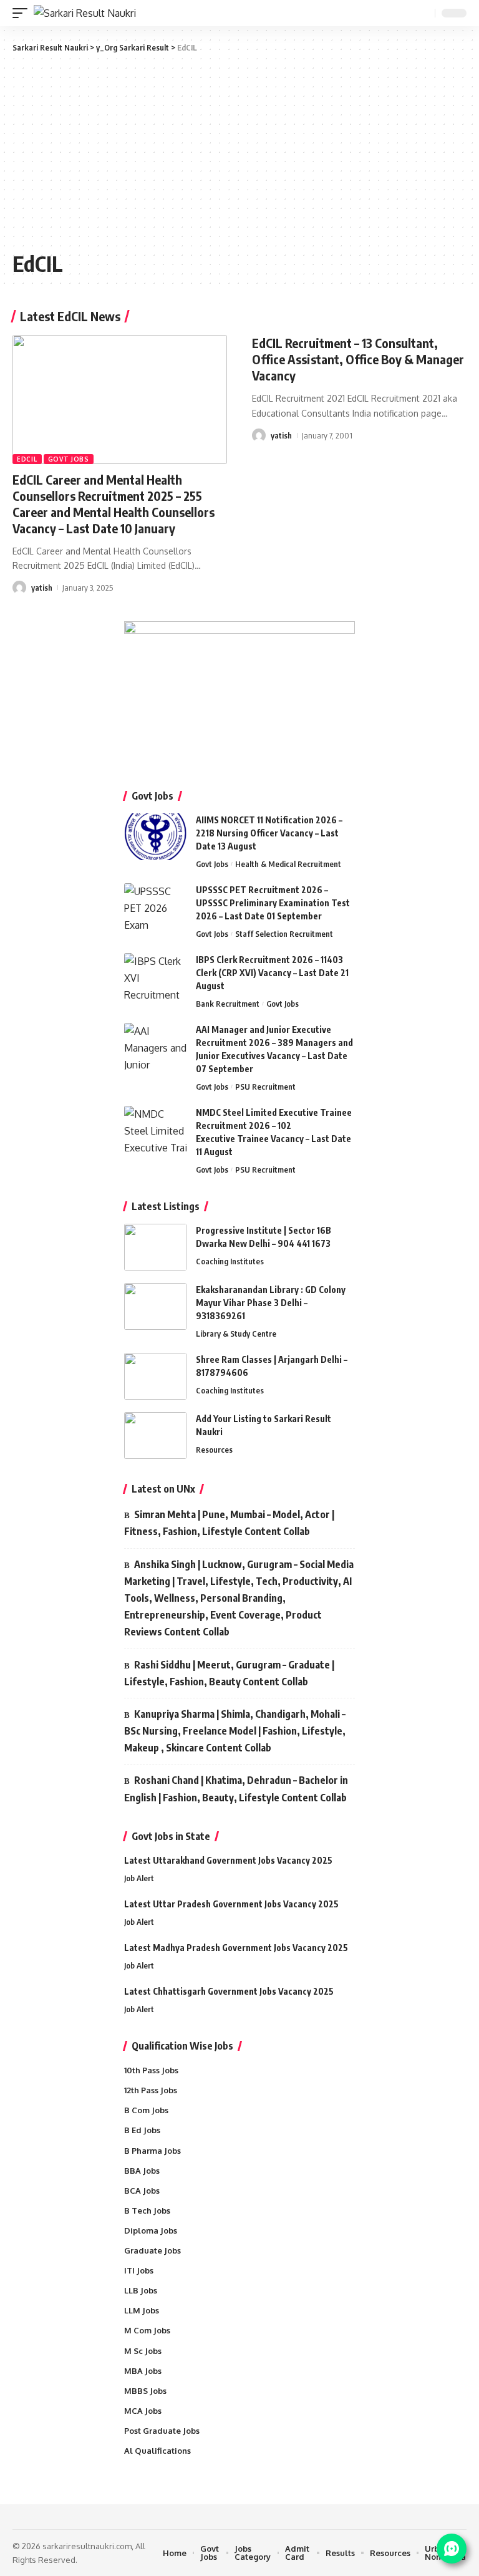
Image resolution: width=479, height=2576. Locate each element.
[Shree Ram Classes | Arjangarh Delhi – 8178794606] (155, 1376)
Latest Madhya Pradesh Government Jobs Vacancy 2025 (236, 1948)
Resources (214, 1450)
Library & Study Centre (236, 1334)
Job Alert (139, 1878)
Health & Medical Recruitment (288, 864)
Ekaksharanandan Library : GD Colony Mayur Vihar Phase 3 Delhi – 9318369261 (271, 1303)
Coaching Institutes (230, 1261)
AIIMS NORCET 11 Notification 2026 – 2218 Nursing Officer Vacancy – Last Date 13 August (269, 833)
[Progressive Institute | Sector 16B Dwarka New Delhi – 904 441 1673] (155, 1247)
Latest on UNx (163, 1489)
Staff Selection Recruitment (284, 934)
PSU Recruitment (265, 1087)
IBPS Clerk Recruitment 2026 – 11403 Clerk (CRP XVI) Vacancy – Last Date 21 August (272, 973)
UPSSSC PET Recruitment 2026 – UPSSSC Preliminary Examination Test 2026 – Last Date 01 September (273, 903)
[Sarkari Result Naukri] (85, 13)
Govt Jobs (69, 459)
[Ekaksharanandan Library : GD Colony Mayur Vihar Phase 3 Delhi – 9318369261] (155, 1306)
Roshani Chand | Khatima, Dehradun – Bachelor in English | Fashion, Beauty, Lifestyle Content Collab (236, 1789)
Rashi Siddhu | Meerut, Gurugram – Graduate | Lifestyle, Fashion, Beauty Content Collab (229, 1673)
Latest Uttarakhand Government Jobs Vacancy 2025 (228, 1860)
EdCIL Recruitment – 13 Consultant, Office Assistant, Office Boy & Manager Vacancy (358, 359)
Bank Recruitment (228, 1004)
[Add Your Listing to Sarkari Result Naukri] (155, 1436)
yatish (42, 588)
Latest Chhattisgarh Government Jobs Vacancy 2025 (229, 1991)
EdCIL (27, 459)
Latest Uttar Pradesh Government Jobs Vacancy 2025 (231, 1904)
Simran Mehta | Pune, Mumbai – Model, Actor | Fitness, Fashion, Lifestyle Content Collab (229, 1523)
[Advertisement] (239, 151)
